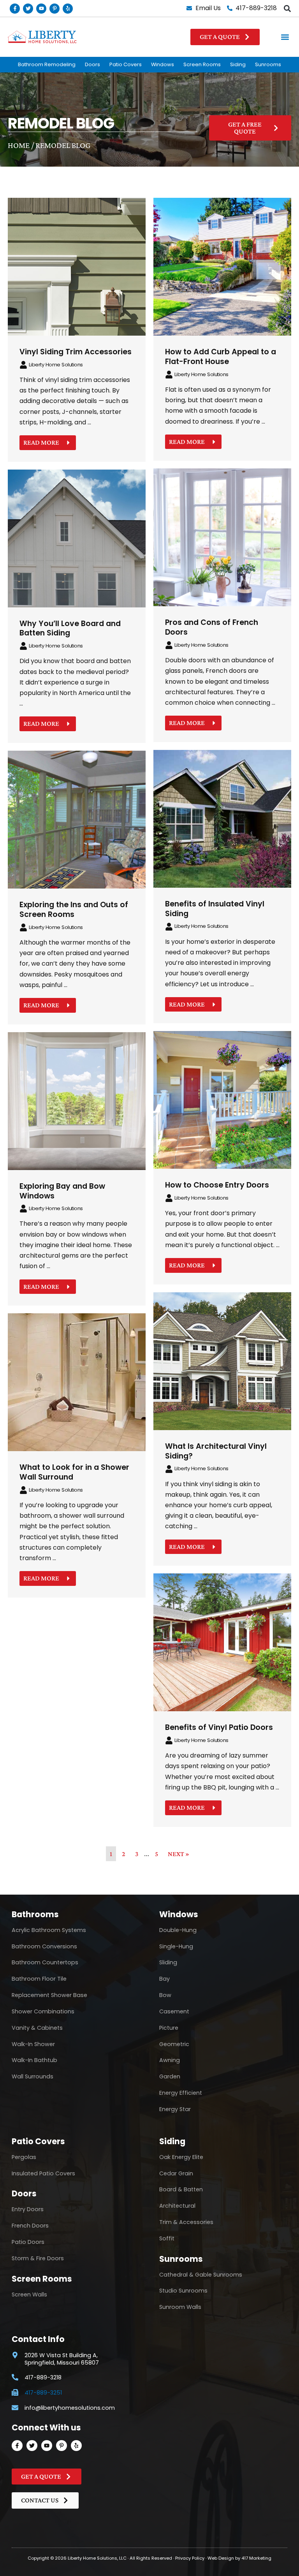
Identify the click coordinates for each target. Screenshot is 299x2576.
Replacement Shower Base (49, 1995)
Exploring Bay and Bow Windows (62, 1191)
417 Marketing (256, 2558)
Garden (170, 2076)
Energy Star (175, 2109)
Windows (163, 64)
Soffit (167, 2238)
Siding (238, 64)
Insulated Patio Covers (43, 2173)
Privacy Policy (190, 2558)
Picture (169, 2028)
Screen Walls (29, 2294)
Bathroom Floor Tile (39, 1979)
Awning (170, 2060)
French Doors (30, 2226)
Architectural (177, 2206)
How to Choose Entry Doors (217, 1185)
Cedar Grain (176, 2173)
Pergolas (24, 2157)
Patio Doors (28, 2242)
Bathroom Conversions (44, 1946)
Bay (164, 1979)
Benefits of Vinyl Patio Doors (219, 1727)
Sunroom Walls (180, 2307)
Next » (179, 1854)
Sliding (168, 1962)
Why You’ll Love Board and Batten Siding (70, 628)
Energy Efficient (181, 2093)
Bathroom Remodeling (47, 64)
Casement (174, 2011)
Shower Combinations (43, 2011)
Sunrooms (268, 64)
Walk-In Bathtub (34, 2060)
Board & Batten (181, 2189)
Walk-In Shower (33, 2044)
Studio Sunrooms (183, 2291)
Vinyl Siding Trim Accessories (76, 352)
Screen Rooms (202, 64)
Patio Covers (126, 64)
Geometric (174, 2044)
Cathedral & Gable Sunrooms (201, 2275)
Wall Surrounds (33, 2076)
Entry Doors (28, 2209)
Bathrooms (35, 1914)
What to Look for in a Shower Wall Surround (74, 1472)
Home (19, 145)
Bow (165, 1995)
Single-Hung (176, 1946)
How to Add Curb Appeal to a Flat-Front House (221, 357)
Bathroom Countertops (45, 1962)
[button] (287, 8)
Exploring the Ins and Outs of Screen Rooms (74, 910)
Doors (92, 64)
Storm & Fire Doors (38, 2258)
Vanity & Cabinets (37, 2028)
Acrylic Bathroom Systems (49, 1930)
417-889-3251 (43, 2393)
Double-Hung (178, 1930)
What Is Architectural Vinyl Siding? (216, 1451)
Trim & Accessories (186, 2222)
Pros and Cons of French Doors (212, 627)
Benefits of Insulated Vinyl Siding (215, 909)
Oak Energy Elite (181, 2157)
